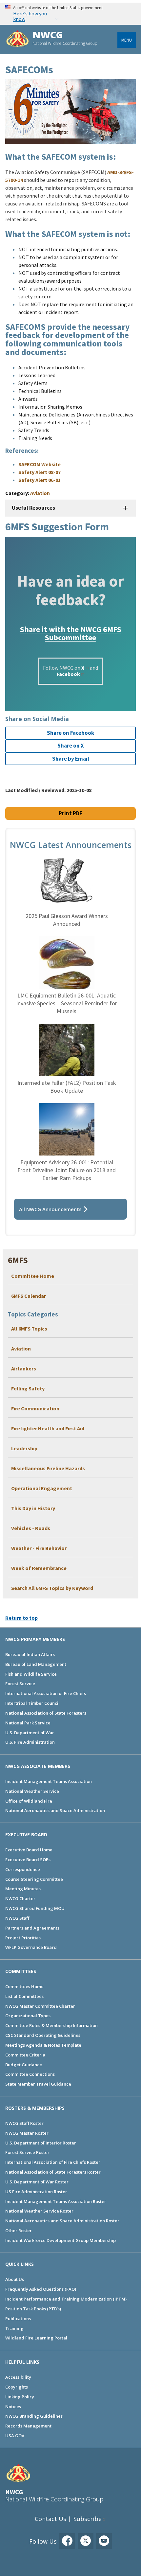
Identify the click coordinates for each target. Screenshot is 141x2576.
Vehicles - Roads (31, 1528)
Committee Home (33, 1276)
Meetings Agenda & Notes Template (43, 2045)
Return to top (21, 1618)
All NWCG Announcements (50, 1209)
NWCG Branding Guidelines (34, 2416)
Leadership (24, 1448)
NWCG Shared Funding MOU (35, 1908)
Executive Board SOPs (28, 1860)
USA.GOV (15, 2436)
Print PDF (70, 813)
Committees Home (24, 1986)
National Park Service (28, 1723)
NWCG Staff (17, 1918)
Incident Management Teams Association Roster (56, 2201)
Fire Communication (35, 1408)
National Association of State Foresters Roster (53, 2172)
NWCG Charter (20, 1898)
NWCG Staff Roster (24, 2123)
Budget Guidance (24, 2065)
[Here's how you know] (70, 14)
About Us (15, 2279)
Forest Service (20, 1684)
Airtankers (24, 1368)
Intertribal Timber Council (32, 1703)
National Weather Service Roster (39, 2211)
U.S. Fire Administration (30, 1742)
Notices (13, 2407)
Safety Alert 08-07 (40, 472)
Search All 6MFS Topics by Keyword (52, 1588)
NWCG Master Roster (27, 2133)
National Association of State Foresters (46, 1713)
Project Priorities (23, 1938)
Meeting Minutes (23, 1889)
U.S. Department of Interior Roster (41, 2143)
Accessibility (18, 2377)
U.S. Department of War (30, 1733)
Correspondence (23, 1869)
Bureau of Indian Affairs (30, 1654)
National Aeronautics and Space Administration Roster (62, 2221)
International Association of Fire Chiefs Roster (53, 2162)
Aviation (21, 1349)
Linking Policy (20, 2397)
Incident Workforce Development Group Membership (60, 2240)
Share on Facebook (70, 733)
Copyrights (17, 2387)
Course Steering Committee (34, 1879)
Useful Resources (33, 508)
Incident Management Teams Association (49, 1781)
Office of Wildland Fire (29, 1801)
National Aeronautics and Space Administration (55, 1810)
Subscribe (88, 2519)
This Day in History (33, 1508)
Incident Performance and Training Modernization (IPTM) (66, 2299)
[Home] (18, 39)
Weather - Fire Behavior (39, 1548)
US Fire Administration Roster (36, 2192)
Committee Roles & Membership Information (51, 2025)
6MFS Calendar (29, 1296)
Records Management (28, 2426)
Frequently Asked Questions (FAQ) (41, 2289)
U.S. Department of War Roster (37, 2182)
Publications (18, 2319)
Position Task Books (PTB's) (33, 2309)
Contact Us (50, 2519)
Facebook (68, 674)
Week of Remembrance (39, 1568)
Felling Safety (28, 1388)
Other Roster (19, 2231)
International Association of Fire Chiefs (46, 1693)
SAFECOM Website (40, 464)
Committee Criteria (25, 2055)
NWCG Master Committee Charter (40, 2006)
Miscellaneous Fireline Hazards (48, 1468)
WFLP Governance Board (31, 1947)
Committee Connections (30, 2074)
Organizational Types (28, 2016)
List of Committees (24, 1996)
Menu (127, 40)
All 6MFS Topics (29, 1329)
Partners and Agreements (32, 1928)
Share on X (71, 746)
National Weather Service (32, 1791)
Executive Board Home (29, 1850)
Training (14, 2328)
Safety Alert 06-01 (40, 480)
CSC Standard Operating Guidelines (43, 2035)
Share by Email (71, 759)
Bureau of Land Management (36, 1664)
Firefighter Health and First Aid (48, 1428)
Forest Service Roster (27, 2152)
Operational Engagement (42, 1488)
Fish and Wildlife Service (31, 1674)
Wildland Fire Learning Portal (36, 2338)
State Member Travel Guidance (38, 2084)
